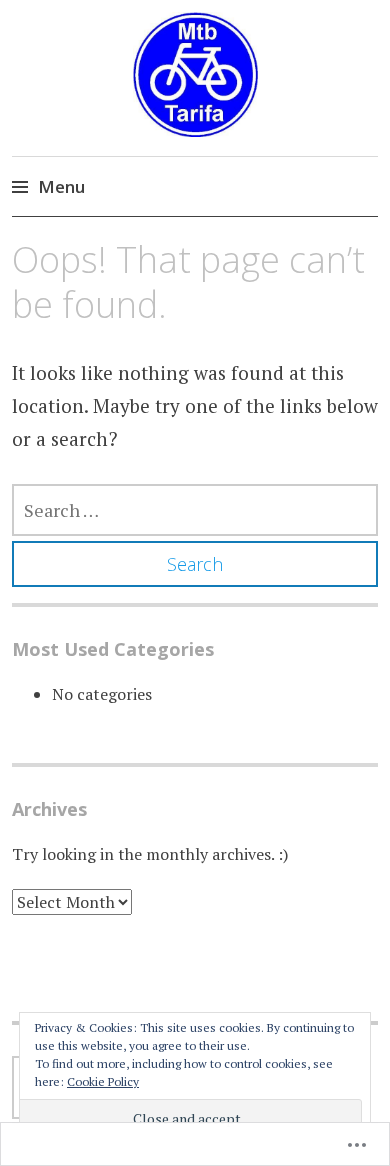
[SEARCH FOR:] (195, 510)
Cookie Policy (103, 1081)
